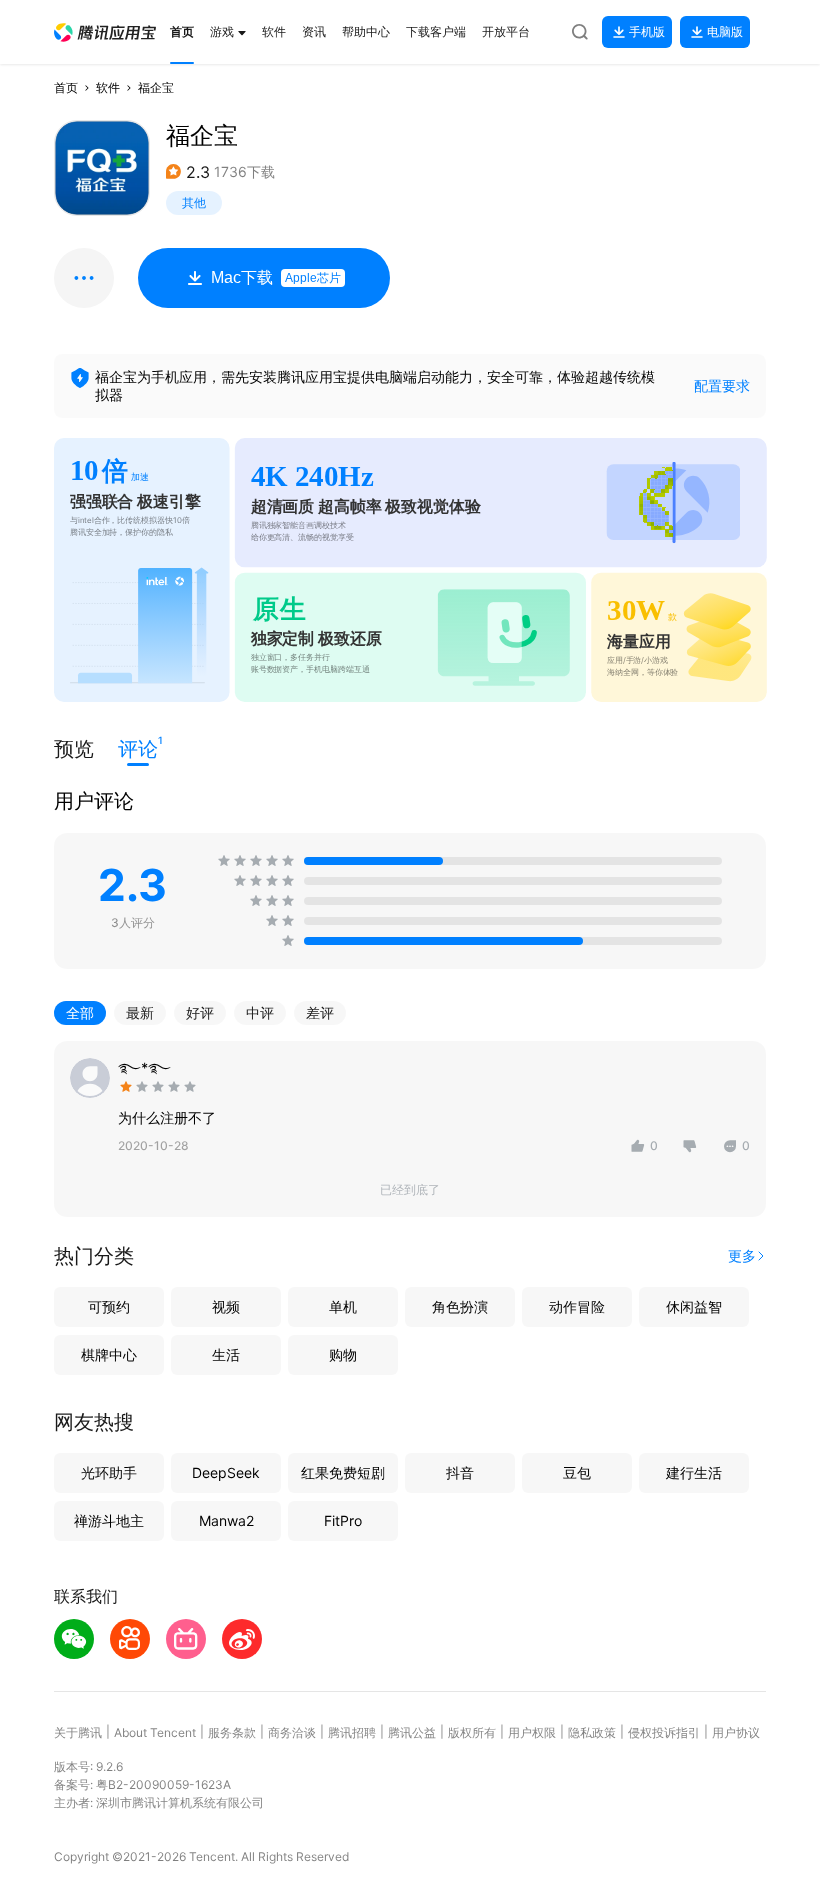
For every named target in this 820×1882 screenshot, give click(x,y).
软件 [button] (108, 87)
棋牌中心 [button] (109, 1354)
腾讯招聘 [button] (352, 1732)
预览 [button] (74, 749)
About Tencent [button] (155, 1732)
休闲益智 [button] (694, 1306)
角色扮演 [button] (460, 1306)
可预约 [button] (109, 1306)
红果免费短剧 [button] (343, 1472)
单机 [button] (343, 1306)
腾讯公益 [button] (412, 1732)
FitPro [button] (343, 1520)
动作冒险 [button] (577, 1306)
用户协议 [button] (736, 1732)
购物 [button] (343, 1354)
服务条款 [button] (232, 1732)
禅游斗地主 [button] (109, 1520)
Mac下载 (276, 277)
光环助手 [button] (109, 1472)
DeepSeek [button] (226, 1472)
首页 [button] (66, 87)
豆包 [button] (577, 1472)
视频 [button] (226, 1306)
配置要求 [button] (722, 385)
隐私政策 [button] (592, 1732)
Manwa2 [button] (226, 1520)
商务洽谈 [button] (292, 1732)
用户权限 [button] (532, 1732)
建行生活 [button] (694, 1472)
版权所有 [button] (472, 1732)
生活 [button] (226, 1354)
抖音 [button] (460, 1472)
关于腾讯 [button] (78, 1732)
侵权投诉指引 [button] (664, 1732)
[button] (105, 32)
